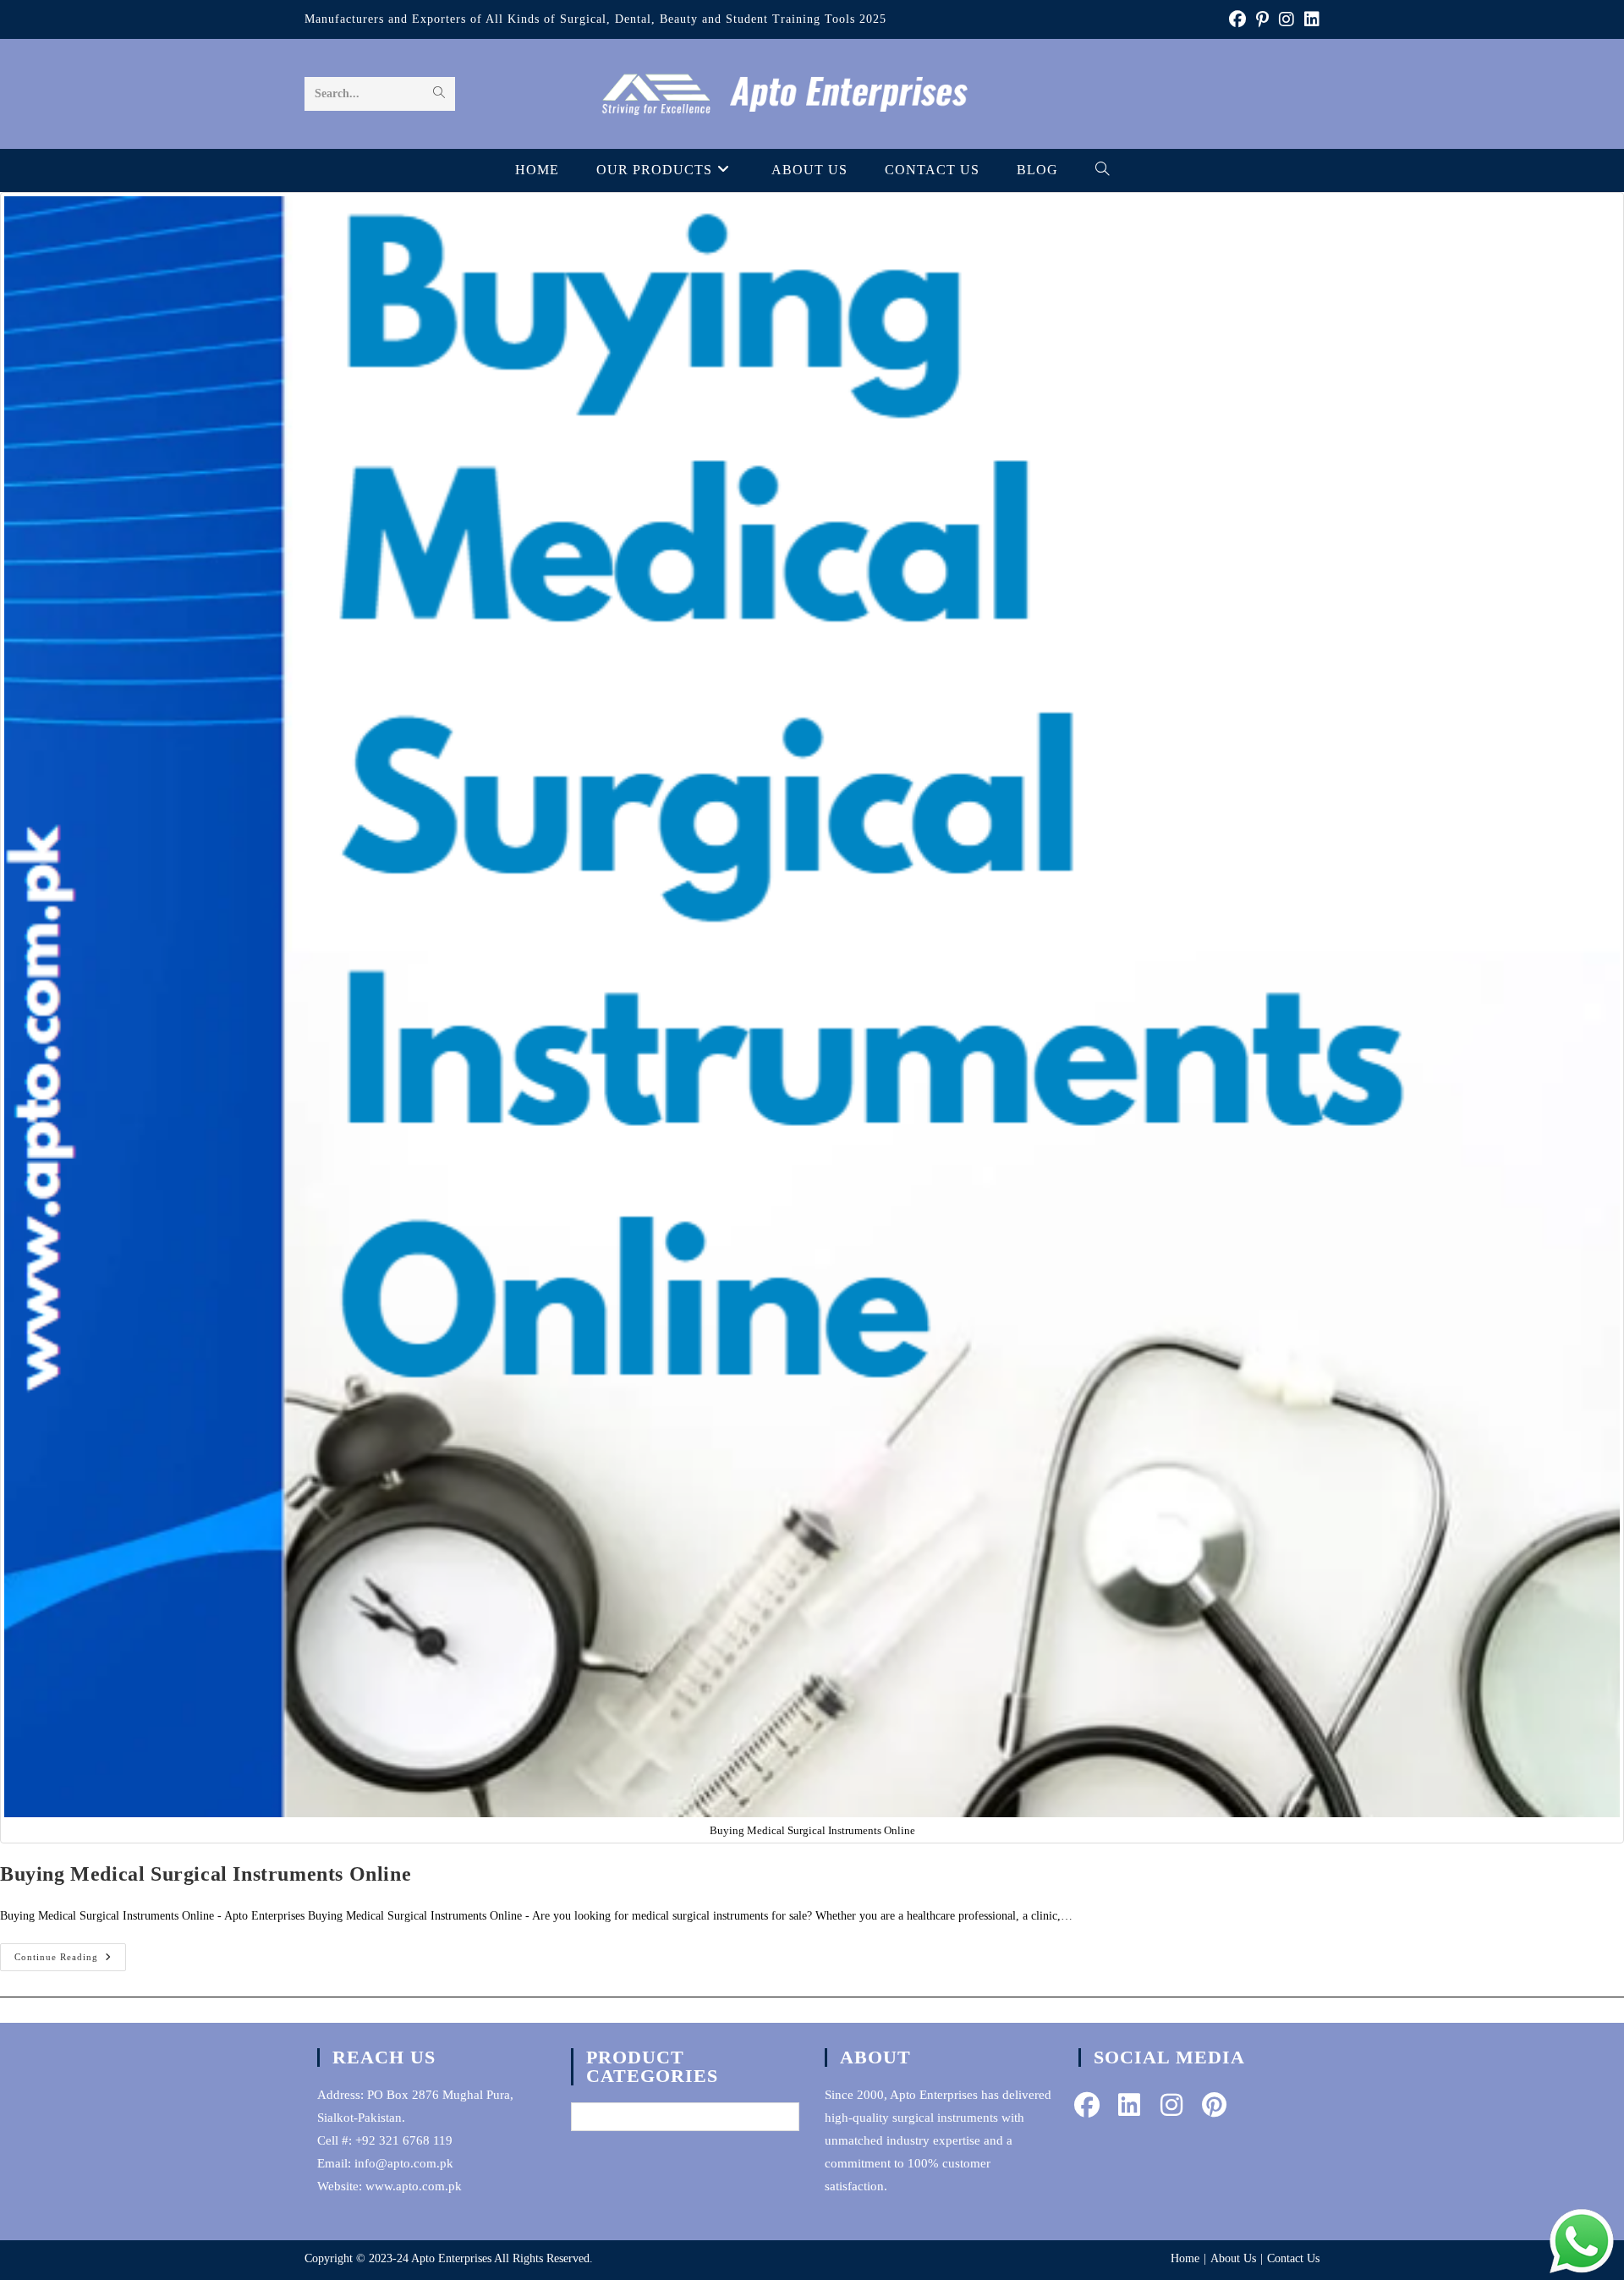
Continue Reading (70, 1961)
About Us (1233, 2258)
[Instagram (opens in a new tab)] (1287, 19)
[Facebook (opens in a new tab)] (1237, 19)
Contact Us (1293, 2258)
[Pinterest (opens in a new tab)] (1262, 19)
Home (1185, 2258)
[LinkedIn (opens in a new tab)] (1309, 19)
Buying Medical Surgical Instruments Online (206, 1874)
